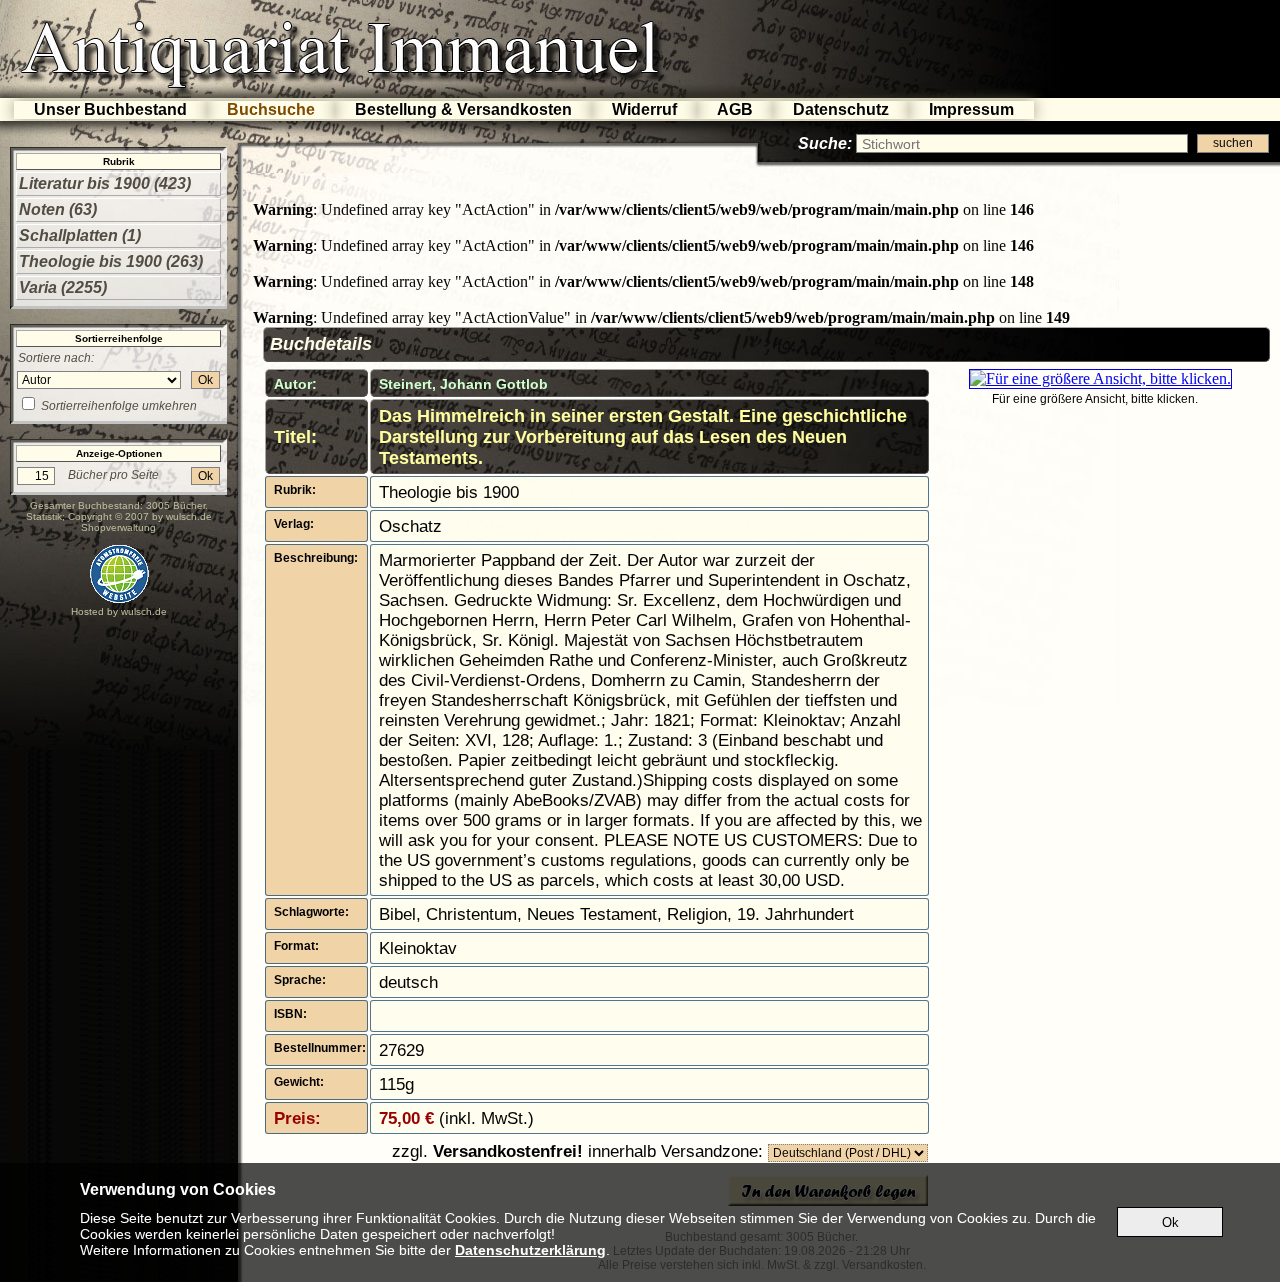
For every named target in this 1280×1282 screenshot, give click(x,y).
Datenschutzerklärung (530, 1250)
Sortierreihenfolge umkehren (119, 406)
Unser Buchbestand (110, 109)
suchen (1233, 143)
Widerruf (644, 109)
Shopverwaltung (118, 527)
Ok (205, 380)
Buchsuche (271, 109)
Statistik (44, 516)
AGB (735, 109)
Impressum (971, 109)
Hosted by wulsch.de (119, 611)
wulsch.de (189, 516)
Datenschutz (841, 109)
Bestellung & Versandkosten (463, 109)
